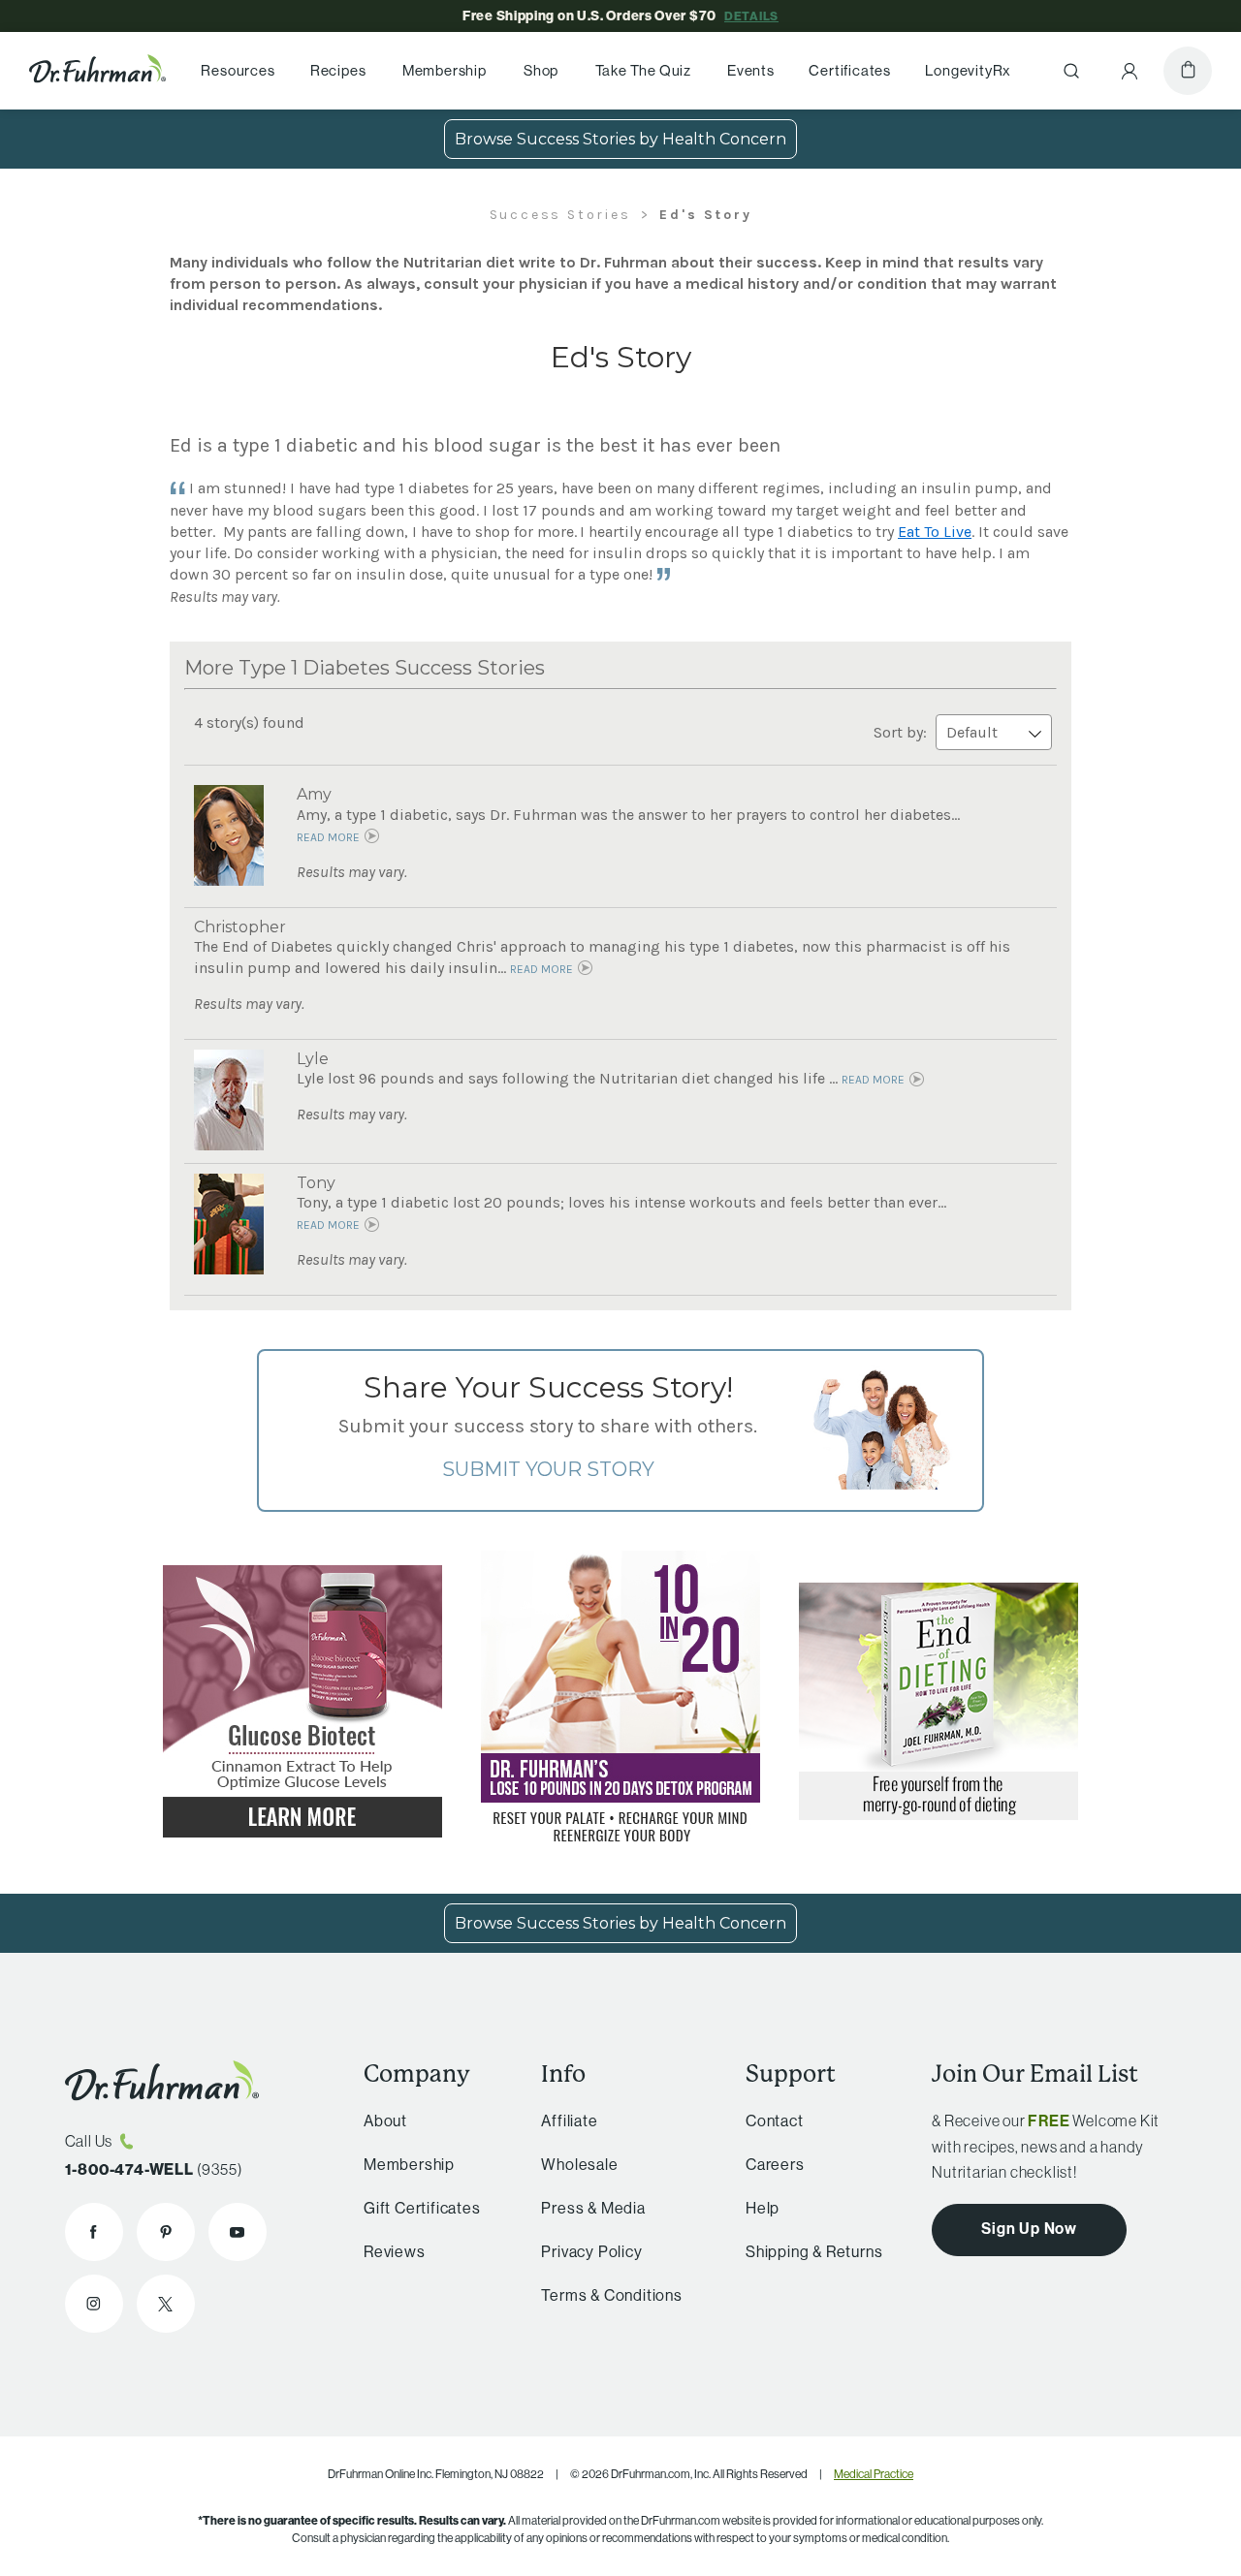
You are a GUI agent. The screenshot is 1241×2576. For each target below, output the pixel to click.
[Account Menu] (1130, 71)
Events (751, 71)
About (385, 2120)
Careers (775, 2164)
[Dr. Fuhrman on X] (166, 2304)
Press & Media (593, 2208)
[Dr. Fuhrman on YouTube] (238, 2232)
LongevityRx (968, 71)
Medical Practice (874, 2474)
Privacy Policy (591, 2251)
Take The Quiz (643, 71)
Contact (775, 2120)
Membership (445, 71)
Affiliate (569, 2120)
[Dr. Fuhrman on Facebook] (94, 2232)
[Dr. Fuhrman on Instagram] (94, 2304)
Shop (541, 71)
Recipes (338, 71)
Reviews (395, 2251)
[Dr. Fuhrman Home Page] (97, 71)
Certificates (850, 71)
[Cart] (1188, 71)
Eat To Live (935, 532)
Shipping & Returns (814, 2251)
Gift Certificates (422, 2208)
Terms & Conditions (611, 2295)
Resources (238, 71)
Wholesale (579, 2164)
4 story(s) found (249, 723)
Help (763, 2208)
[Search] (1071, 71)
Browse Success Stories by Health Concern (620, 139)
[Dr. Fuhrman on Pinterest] (166, 2232)
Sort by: (902, 732)
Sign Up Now (1029, 2229)
